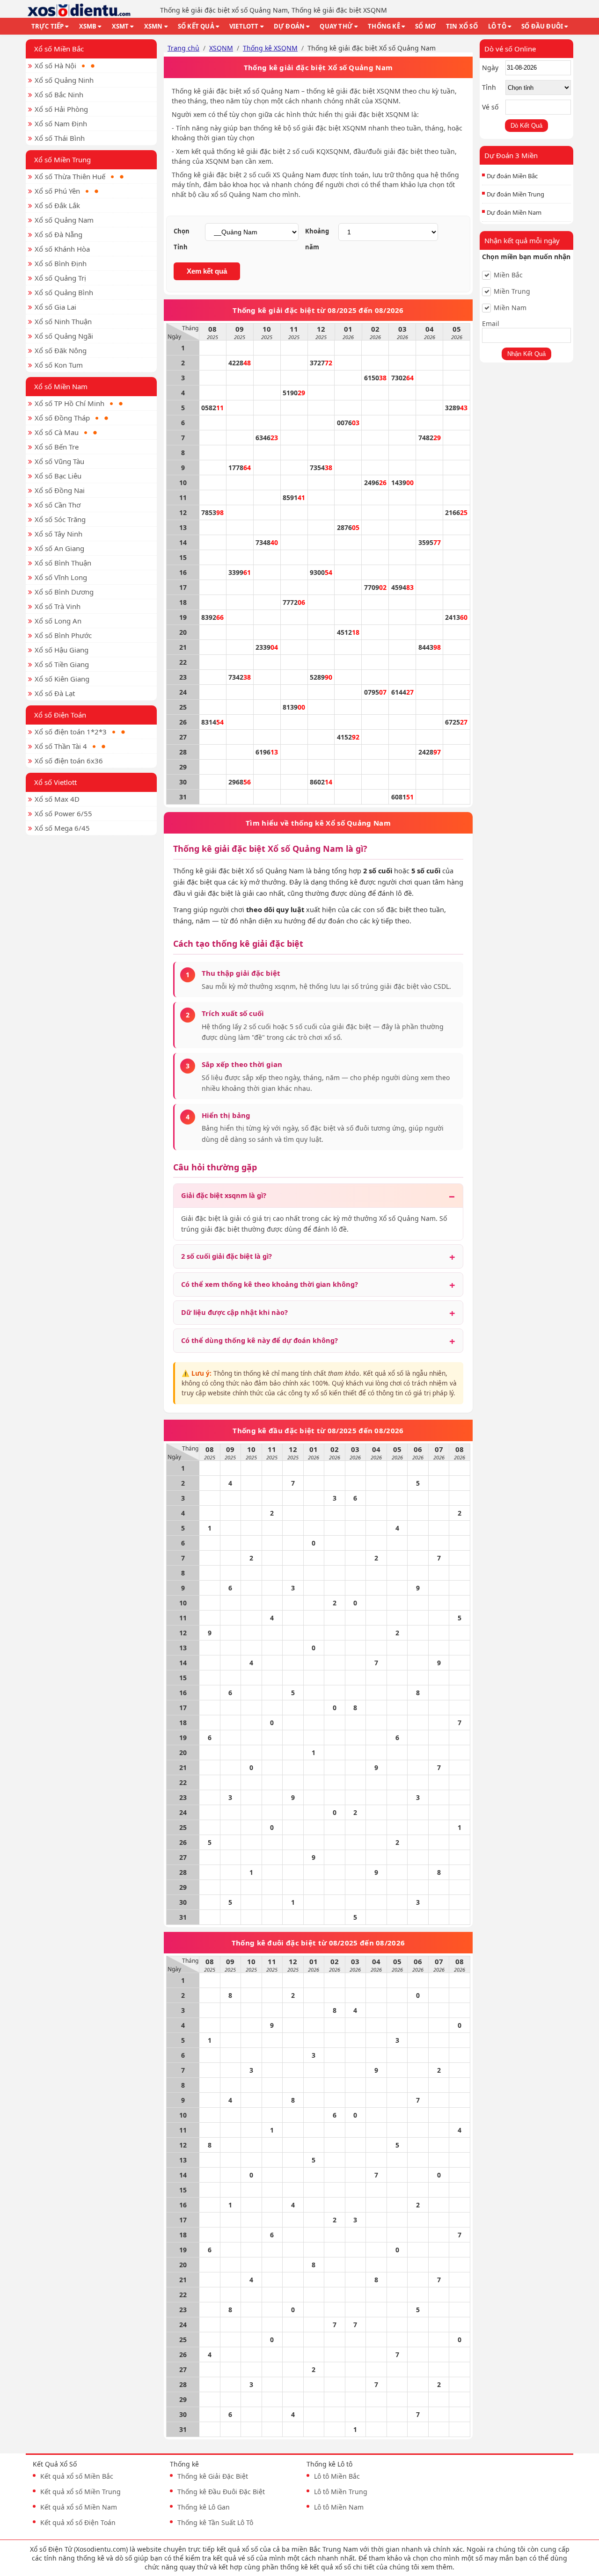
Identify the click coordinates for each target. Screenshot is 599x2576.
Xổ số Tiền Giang (62, 664)
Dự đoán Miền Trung (515, 194)
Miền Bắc (508, 275)
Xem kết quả (207, 271)
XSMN (153, 26)
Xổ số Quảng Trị (60, 278)
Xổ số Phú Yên (57, 191)
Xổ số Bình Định (61, 263)
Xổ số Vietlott (55, 782)
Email (491, 323)
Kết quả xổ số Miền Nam (79, 2507)
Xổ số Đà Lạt (55, 693)
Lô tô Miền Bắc (337, 2476)
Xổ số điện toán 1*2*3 (71, 732)
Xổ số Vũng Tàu (59, 461)
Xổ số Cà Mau (57, 432)
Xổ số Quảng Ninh (64, 80)
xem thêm (437, 2567)
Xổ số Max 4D (57, 799)
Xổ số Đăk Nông (61, 350)
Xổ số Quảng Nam (64, 220)
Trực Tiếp (48, 26)
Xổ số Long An (58, 621)
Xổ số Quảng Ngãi (64, 336)
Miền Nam (510, 308)
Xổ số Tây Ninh (58, 534)
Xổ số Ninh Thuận (63, 321)
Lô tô (497, 26)
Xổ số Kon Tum (59, 365)
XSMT (121, 26)
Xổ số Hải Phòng (61, 109)
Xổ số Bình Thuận (63, 563)
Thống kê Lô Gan (204, 2507)
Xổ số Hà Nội (55, 65)
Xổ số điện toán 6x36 (69, 761)
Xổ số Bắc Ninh (59, 94)
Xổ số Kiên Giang (62, 679)
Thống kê (384, 26)
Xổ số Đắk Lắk (57, 205)
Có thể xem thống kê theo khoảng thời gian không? (270, 1284)
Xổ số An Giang (59, 548)
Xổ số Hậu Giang (62, 650)
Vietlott (244, 26)
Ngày (490, 68)
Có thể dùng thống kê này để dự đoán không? (259, 1340)
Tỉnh (489, 87)
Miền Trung (512, 291)
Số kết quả (196, 26)
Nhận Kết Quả (526, 354)
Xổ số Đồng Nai (60, 490)
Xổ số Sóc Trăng (60, 519)
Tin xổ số (462, 26)
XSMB (88, 26)
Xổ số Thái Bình (60, 138)
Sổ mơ (425, 26)
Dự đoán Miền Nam (514, 212)
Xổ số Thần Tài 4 (61, 746)
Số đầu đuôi (542, 26)
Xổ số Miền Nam (61, 386)
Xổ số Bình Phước (63, 635)
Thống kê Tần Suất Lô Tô (215, 2522)
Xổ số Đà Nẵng (58, 234)
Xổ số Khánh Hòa (62, 249)
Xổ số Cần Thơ (58, 505)
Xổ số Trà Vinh (58, 606)
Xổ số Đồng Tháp (62, 418)
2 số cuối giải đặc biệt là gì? (226, 1256)
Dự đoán (289, 26)
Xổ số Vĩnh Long (61, 577)
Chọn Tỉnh (182, 239)
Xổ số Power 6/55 (63, 813)
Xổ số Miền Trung (62, 160)
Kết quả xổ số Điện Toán (78, 2522)
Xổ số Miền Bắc (59, 49)
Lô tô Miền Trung (341, 2492)
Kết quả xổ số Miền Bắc (77, 2476)
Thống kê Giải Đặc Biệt (213, 2476)
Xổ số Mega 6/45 (62, 828)
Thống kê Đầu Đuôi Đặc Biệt (221, 2492)
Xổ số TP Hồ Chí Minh (69, 403)
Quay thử (336, 26)
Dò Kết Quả (526, 126)
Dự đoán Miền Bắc (512, 176)
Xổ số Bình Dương (64, 592)
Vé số (490, 107)
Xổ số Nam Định (61, 123)
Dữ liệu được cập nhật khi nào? (234, 1312)
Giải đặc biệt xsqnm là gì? (224, 1195)
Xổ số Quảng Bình (64, 292)
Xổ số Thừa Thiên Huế (70, 176)
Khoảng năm (317, 239)
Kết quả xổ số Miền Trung (80, 2492)
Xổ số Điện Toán (60, 715)
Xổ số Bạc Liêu (58, 476)
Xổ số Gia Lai (55, 307)
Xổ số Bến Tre (57, 447)
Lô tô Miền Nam (339, 2507)
